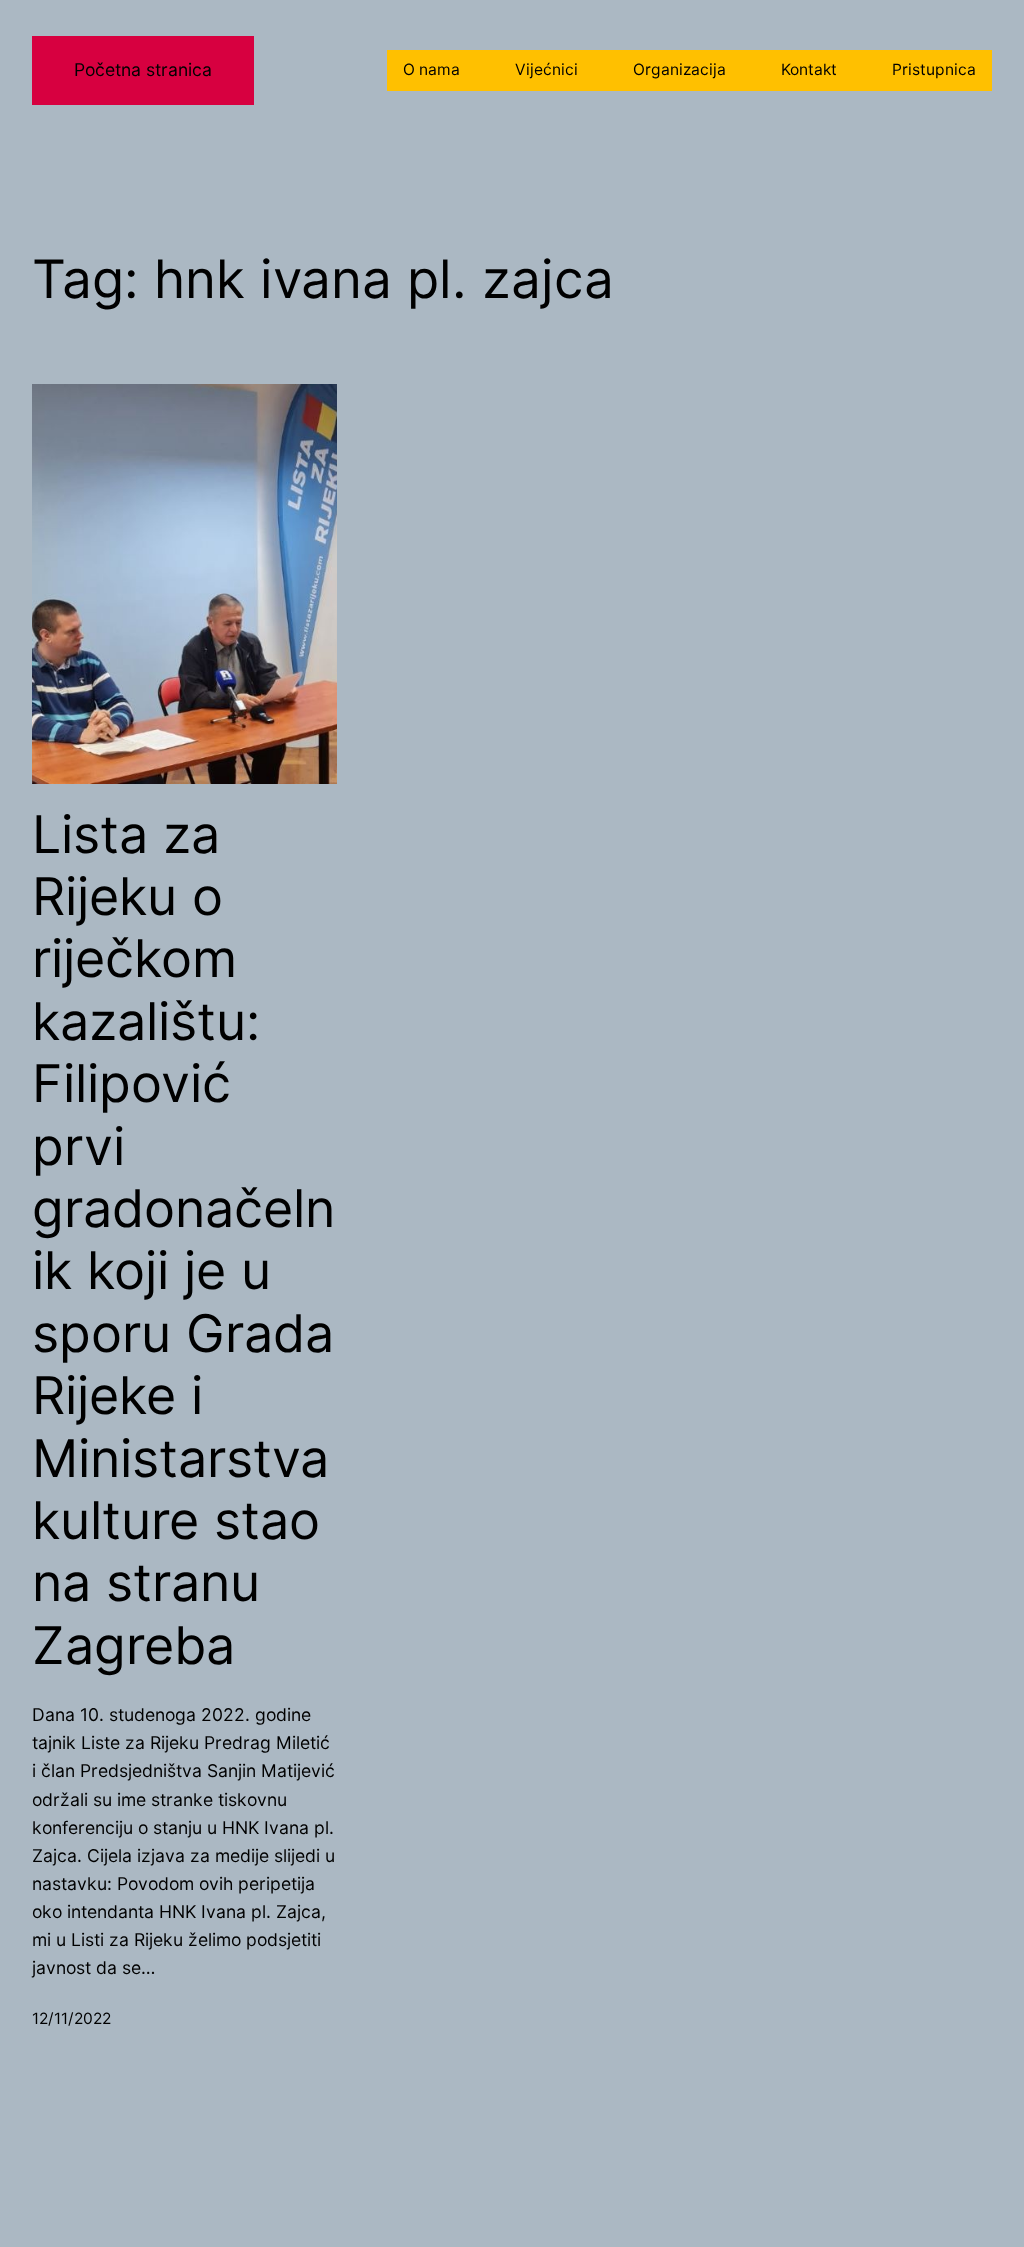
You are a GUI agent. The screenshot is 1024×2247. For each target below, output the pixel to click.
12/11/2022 (71, 2018)
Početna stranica (143, 69)
